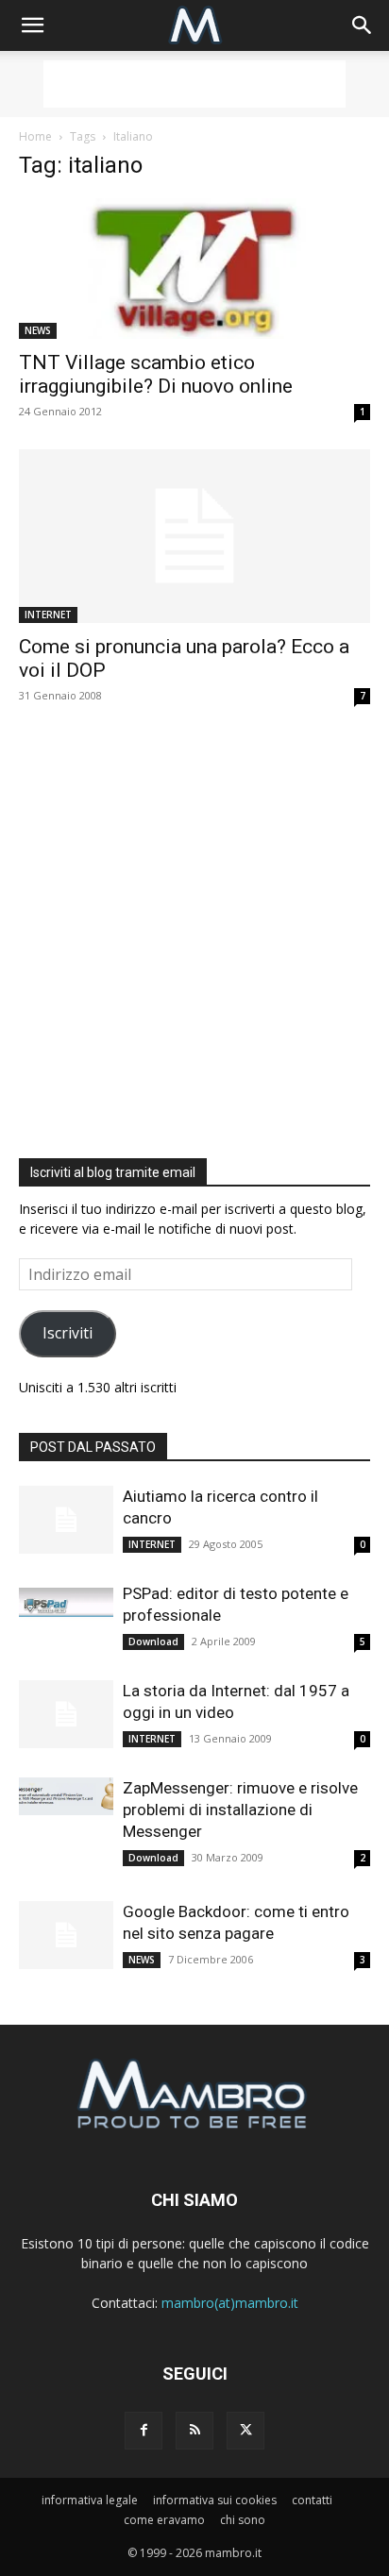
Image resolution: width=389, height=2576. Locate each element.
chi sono (243, 2520)
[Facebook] (144, 2431)
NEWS (38, 330)
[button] (32, 25)
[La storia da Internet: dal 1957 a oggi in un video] (66, 1715)
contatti (312, 2500)
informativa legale (90, 2500)
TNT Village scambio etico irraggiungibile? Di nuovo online (156, 374)
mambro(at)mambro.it (230, 2303)
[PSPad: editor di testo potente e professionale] (66, 1602)
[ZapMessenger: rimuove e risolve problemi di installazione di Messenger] (66, 1796)
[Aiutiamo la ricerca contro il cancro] (66, 1520)
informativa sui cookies (215, 2500)
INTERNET (48, 615)
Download (153, 1642)
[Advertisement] (194, 84)
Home (35, 136)
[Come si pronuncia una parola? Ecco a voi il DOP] (194, 536)
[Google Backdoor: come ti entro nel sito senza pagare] (66, 1936)
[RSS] (194, 2431)
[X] (245, 2431)
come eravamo (164, 2520)
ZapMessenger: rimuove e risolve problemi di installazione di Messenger (240, 1810)
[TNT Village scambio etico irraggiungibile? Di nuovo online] (194, 269)
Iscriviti (68, 1333)
